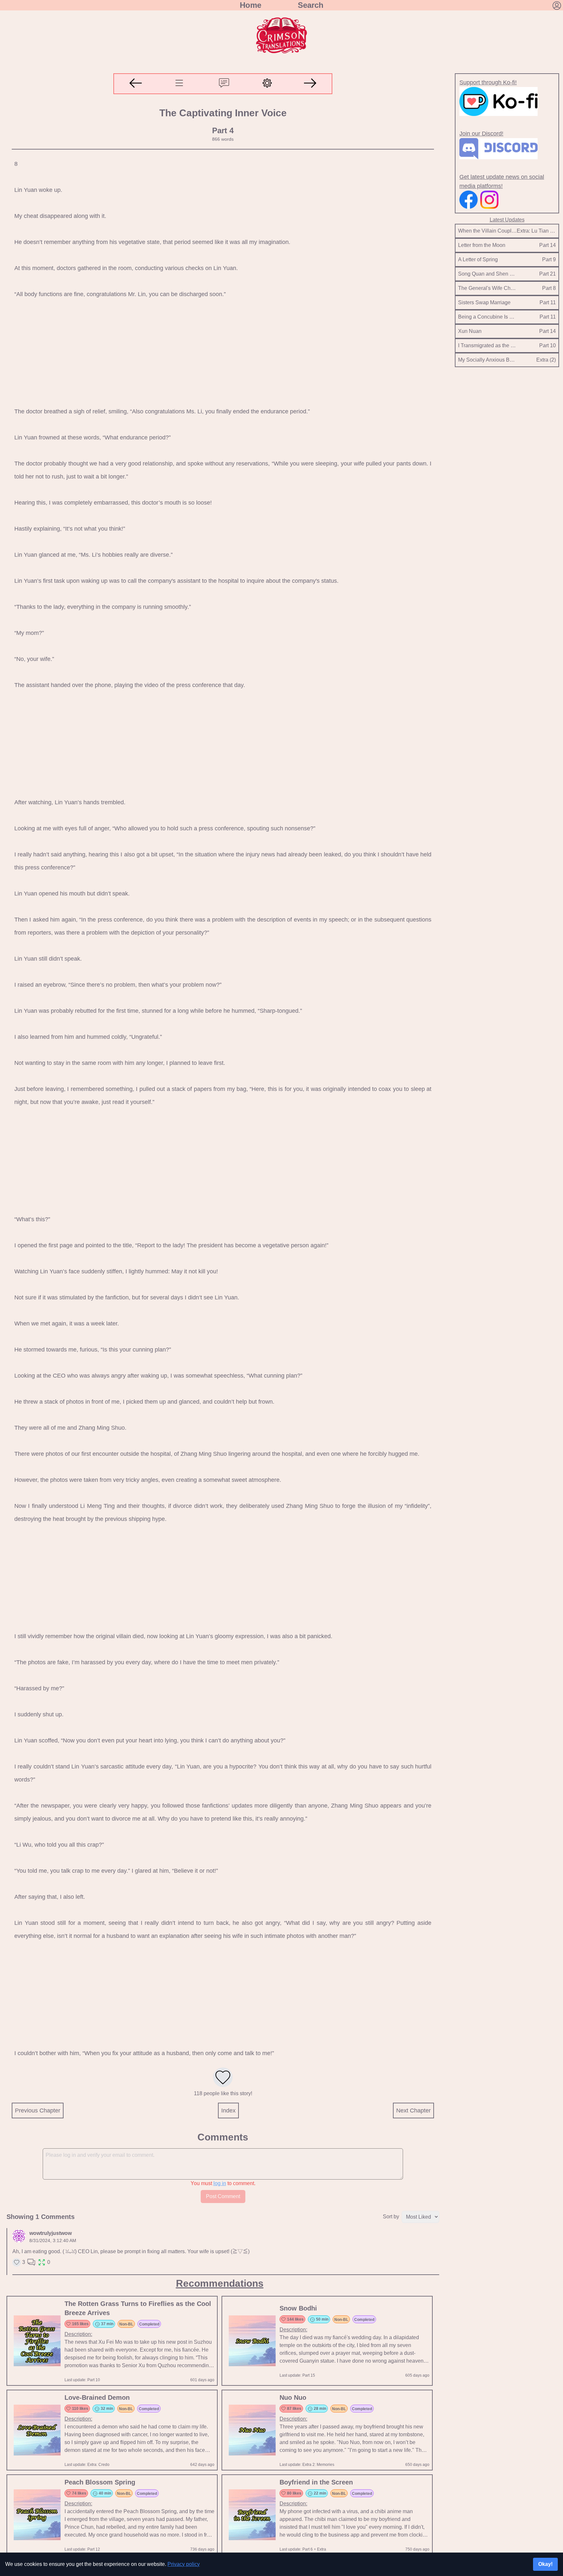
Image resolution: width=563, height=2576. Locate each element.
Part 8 (549, 288)
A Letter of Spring (478, 259)
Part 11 (548, 302)
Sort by (391, 2217)
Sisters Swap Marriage (484, 302)
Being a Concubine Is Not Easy (487, 317)
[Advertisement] (216, 353)
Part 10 (548, 345)
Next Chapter (413, 2111)
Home (251, 5)
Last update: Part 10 (82, 2380)
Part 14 (548, 245)
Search (311, 5)
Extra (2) (546, 360)
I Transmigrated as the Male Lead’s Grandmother (487, 345)
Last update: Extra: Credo (87, 2465)
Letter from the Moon (482, 245)
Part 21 (548, 274)
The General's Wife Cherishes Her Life (487, 288)
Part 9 (549, 259)
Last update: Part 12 (82, 2549)
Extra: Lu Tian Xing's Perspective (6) (536, 231)
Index (228, 2111)
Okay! (545, 2564)
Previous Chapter (38, 2111)
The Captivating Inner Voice (223, 113)
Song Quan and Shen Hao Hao (487, 274)
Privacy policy (184, 2564)
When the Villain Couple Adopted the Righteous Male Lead (487, 231)
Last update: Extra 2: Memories (307, 2465)
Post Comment (223, 2196)
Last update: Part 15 (297, 2375)
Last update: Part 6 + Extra (303, 2549)
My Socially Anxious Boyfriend (487, 360)
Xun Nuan (470, 331)
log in (220, 2183)
